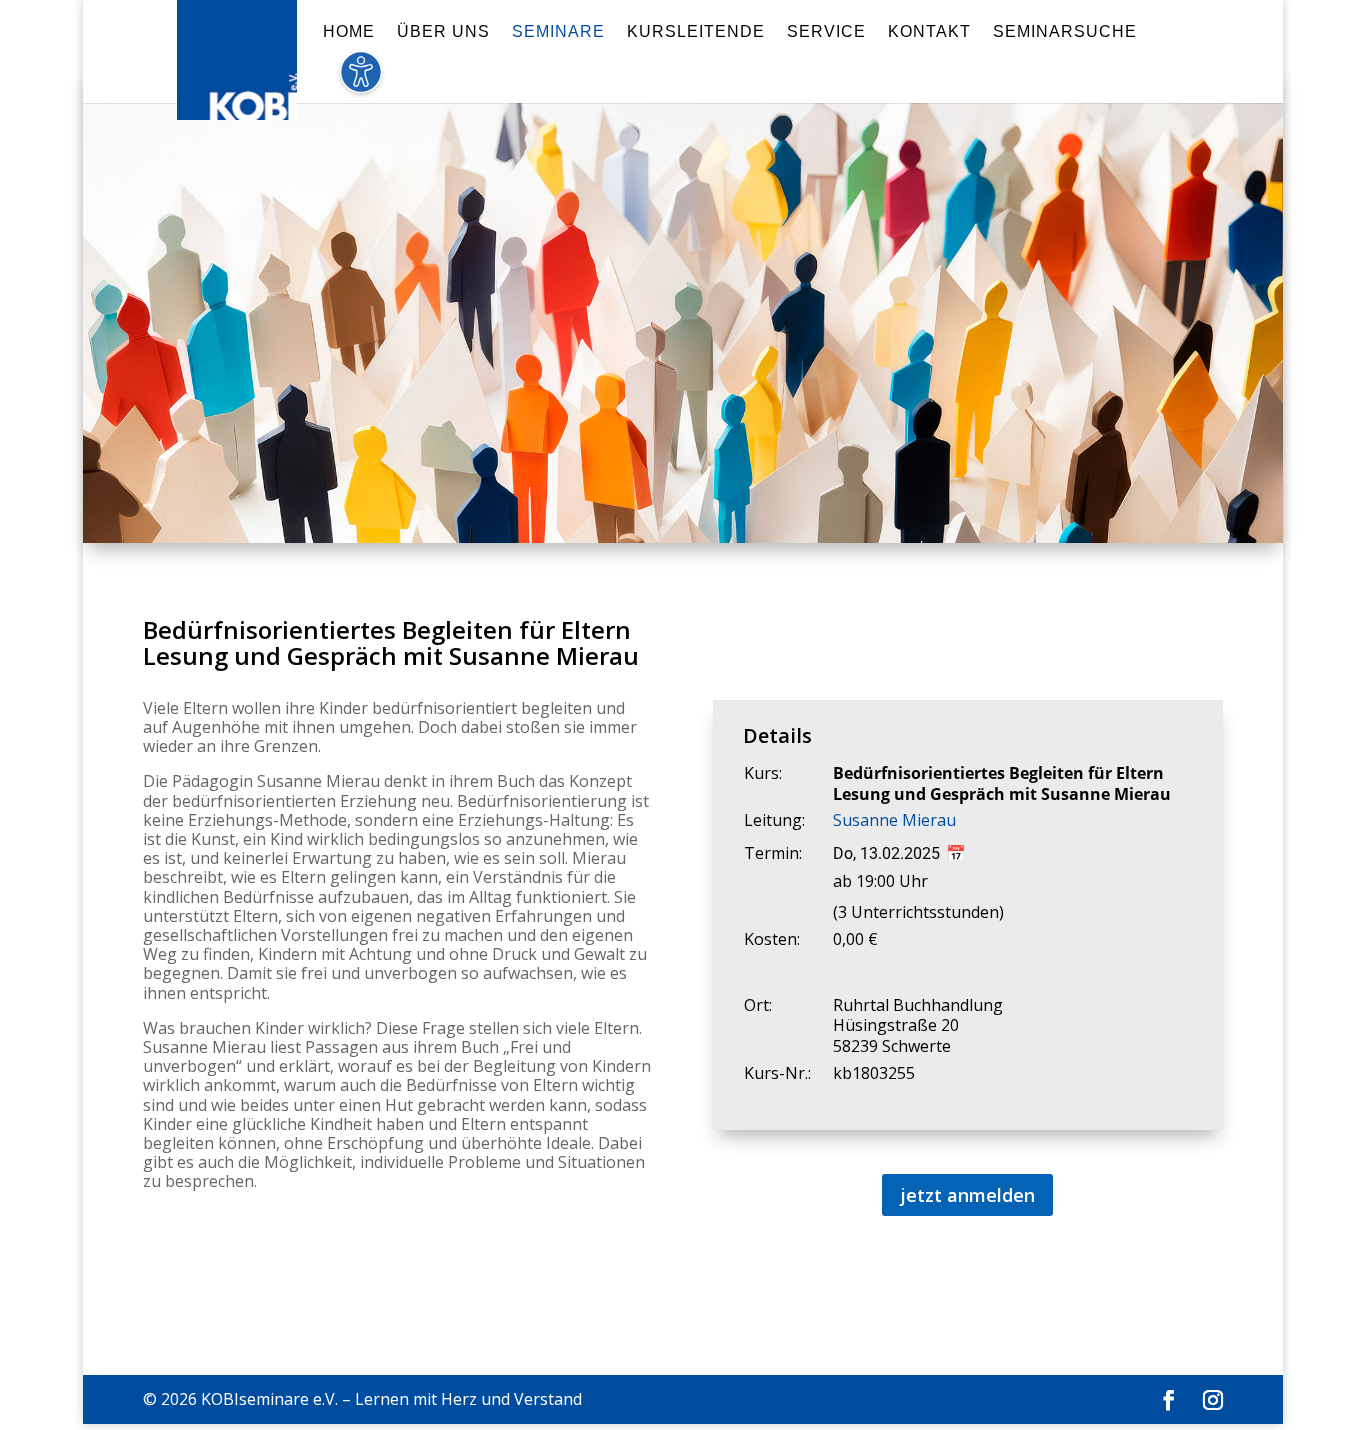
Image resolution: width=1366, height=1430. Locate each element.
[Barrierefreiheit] (360, 83)
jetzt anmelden (967, 1195)
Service (826, 32)
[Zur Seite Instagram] (1213, 1400)
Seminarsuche (1065, 32)
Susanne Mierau (894, 820)
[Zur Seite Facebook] (1169, 1400)
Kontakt (929, 32)
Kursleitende (696, 32)
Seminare (558, 32)
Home (349, 32)
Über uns (443, 32)
